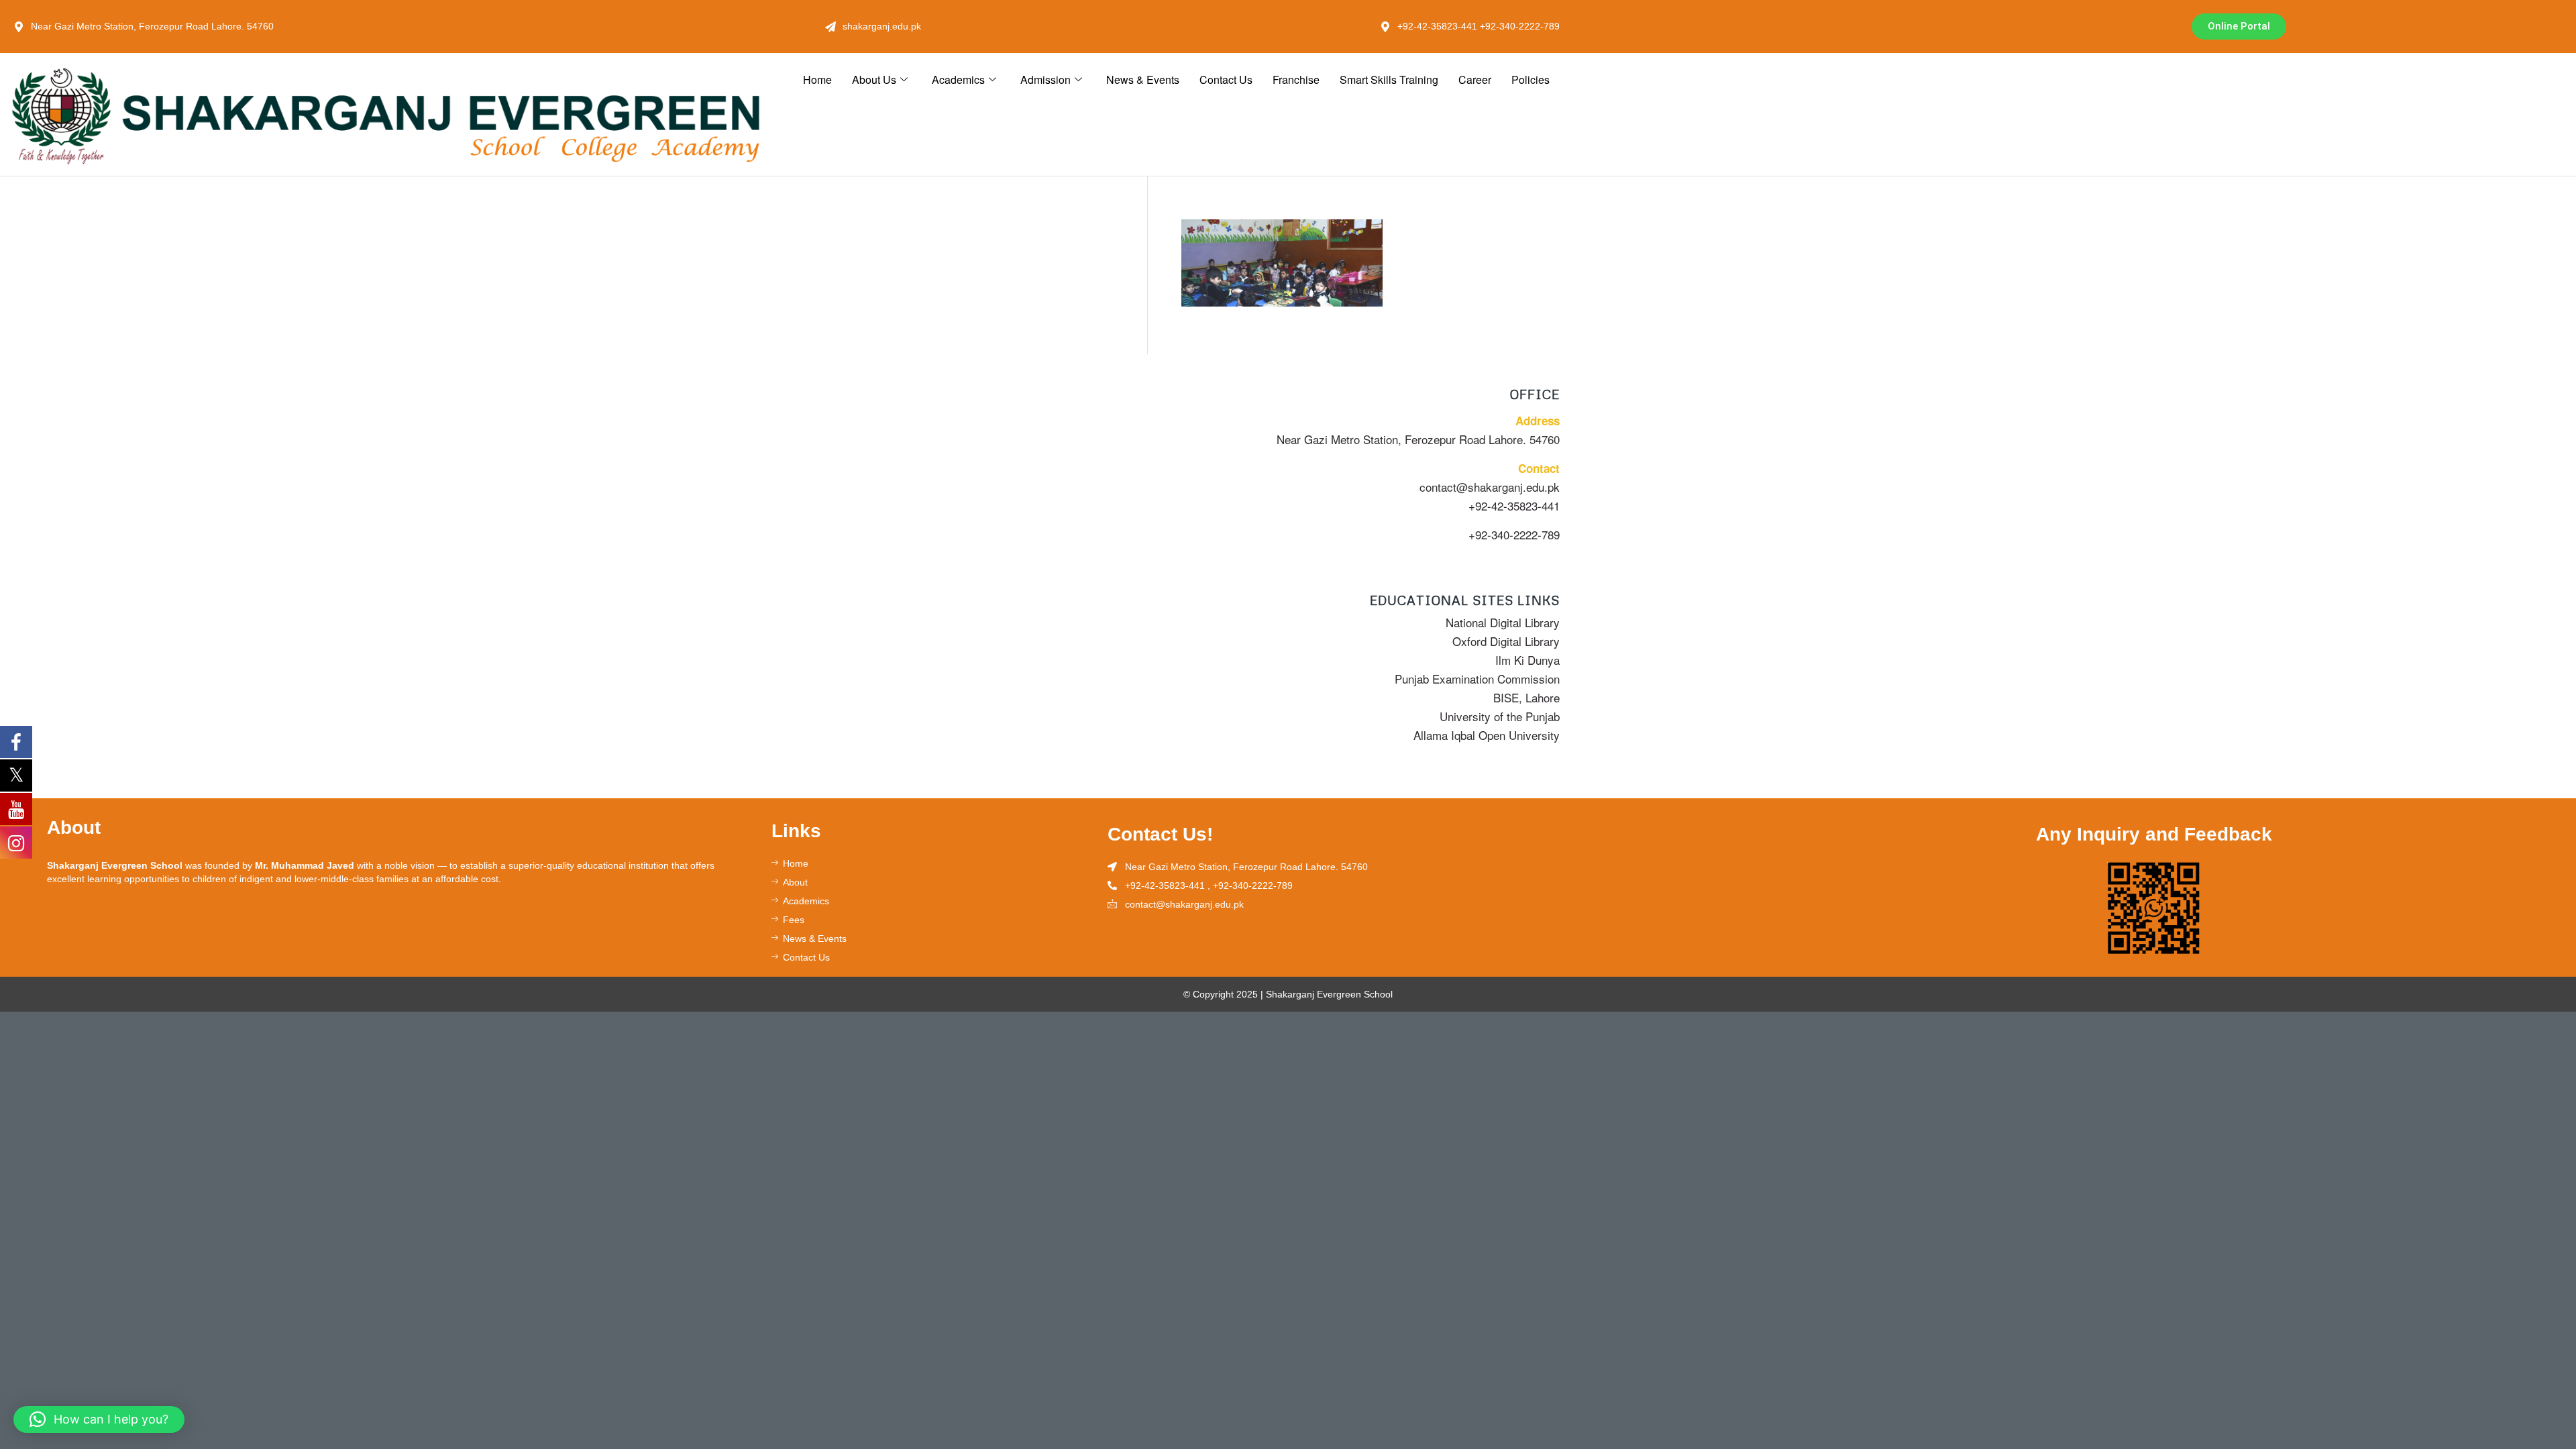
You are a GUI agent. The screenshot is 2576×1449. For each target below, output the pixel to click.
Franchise (1296, 79)
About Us (874, 79)
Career (1475, 79)
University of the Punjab (1500, 716)
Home (817, 79)
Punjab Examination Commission (1477, 679)
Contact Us (1226, 79)
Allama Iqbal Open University (1487, 735)
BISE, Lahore (1526, 697)
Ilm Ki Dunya (1527, 660)
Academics (958, 79)
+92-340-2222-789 (1514, 534)
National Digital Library (1503, 622)
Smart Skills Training (1389, 79)
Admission (1045, 79)
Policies (1531, 79)
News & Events (1143, 79)
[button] (99, 1419)
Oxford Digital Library (1506, 641)
